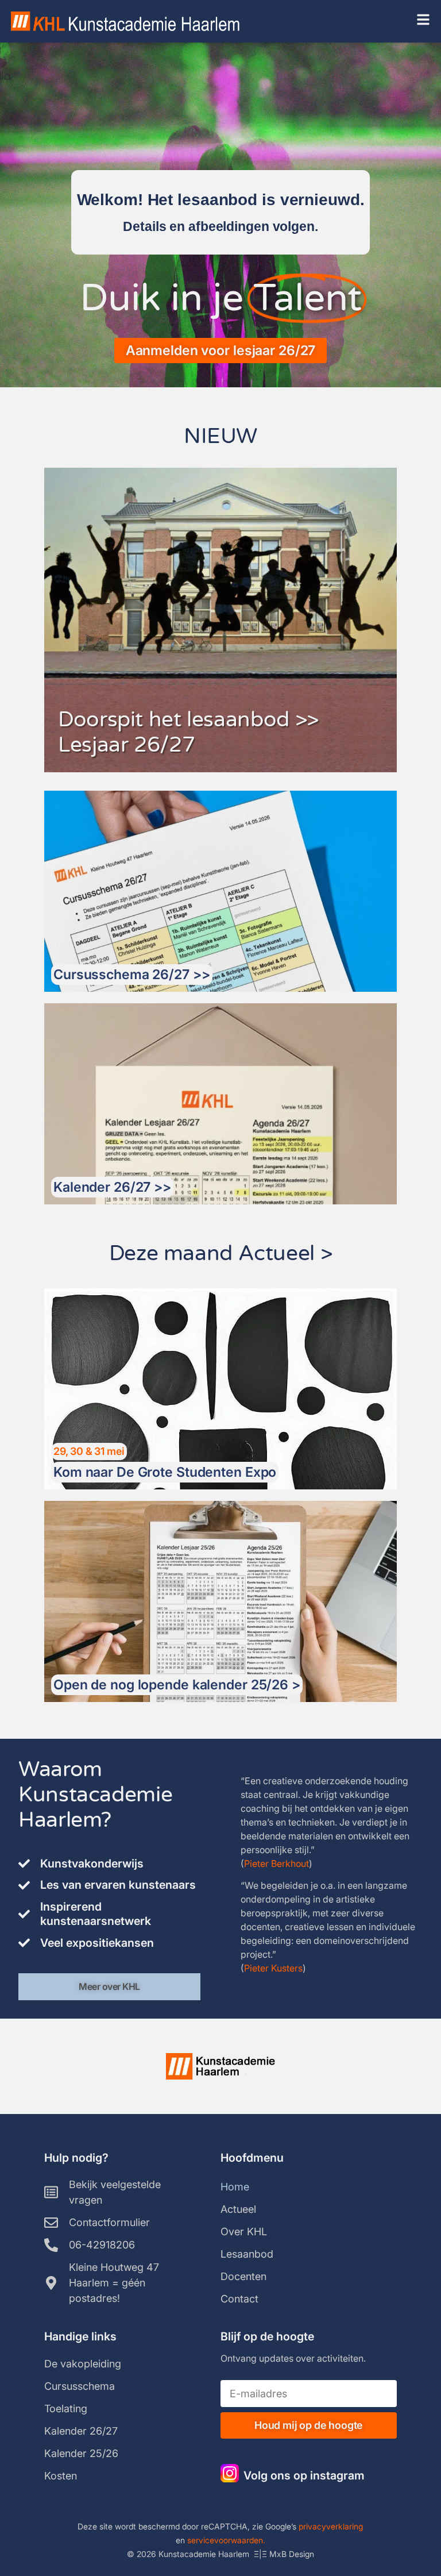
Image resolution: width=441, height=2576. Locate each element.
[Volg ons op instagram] (230, 2473)
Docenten (243, 2276)
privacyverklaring (331, 2526)
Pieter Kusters (273, 1968)
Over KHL (244, 2232)
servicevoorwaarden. (226, 2540)
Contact (239, 2299)
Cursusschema (80, 2386)
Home (235, 2187)
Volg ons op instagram (304, 2475)
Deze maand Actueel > (221, 1254)
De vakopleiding (83, 2364)
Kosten (61, 2476)
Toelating (66, 2408)
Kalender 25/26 (81, 2453)
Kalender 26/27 (81, 2431)
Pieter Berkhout (276, 1863)
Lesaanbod (247, 2254)
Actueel (238, 2209)
